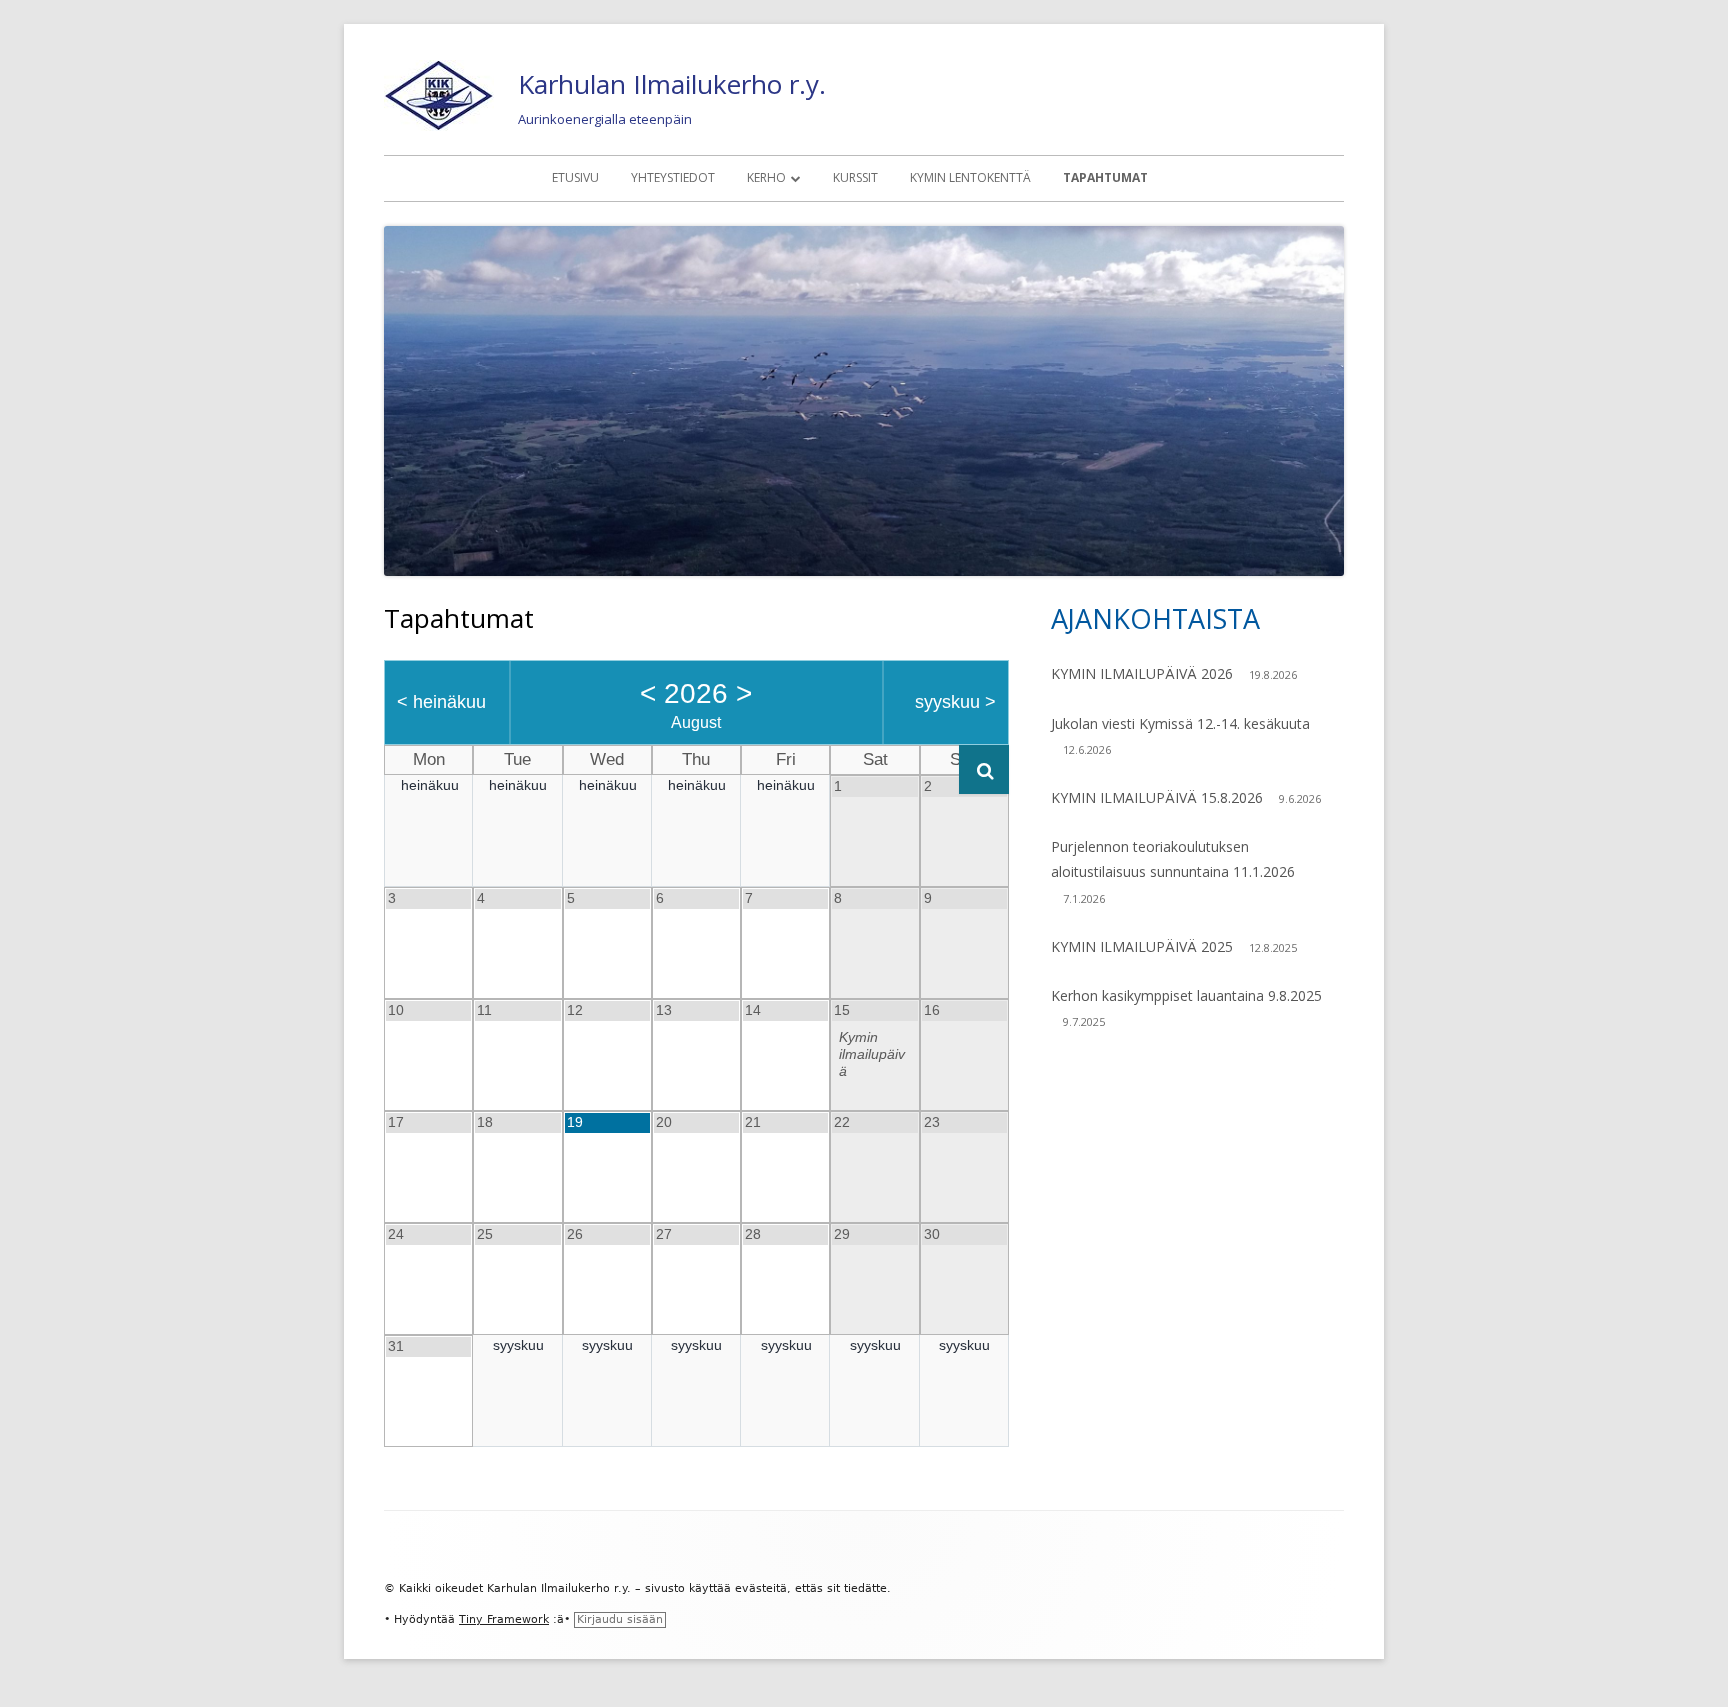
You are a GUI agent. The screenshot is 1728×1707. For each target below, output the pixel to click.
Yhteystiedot (673, 177)
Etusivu (575, 177)
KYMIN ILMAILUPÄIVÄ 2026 (1142, 673)
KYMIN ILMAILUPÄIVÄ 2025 (1142, 946)
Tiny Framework (504, 1619)
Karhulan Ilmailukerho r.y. (672, 84)
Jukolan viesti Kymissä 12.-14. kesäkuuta (1180, 723)
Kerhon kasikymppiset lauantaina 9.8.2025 (1186, 995)
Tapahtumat (1105, 177)
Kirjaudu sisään (620, 1619)
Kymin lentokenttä (970, 177)
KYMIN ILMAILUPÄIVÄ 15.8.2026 (1157, 797)
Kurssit (855, 177)
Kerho (766, 177)
